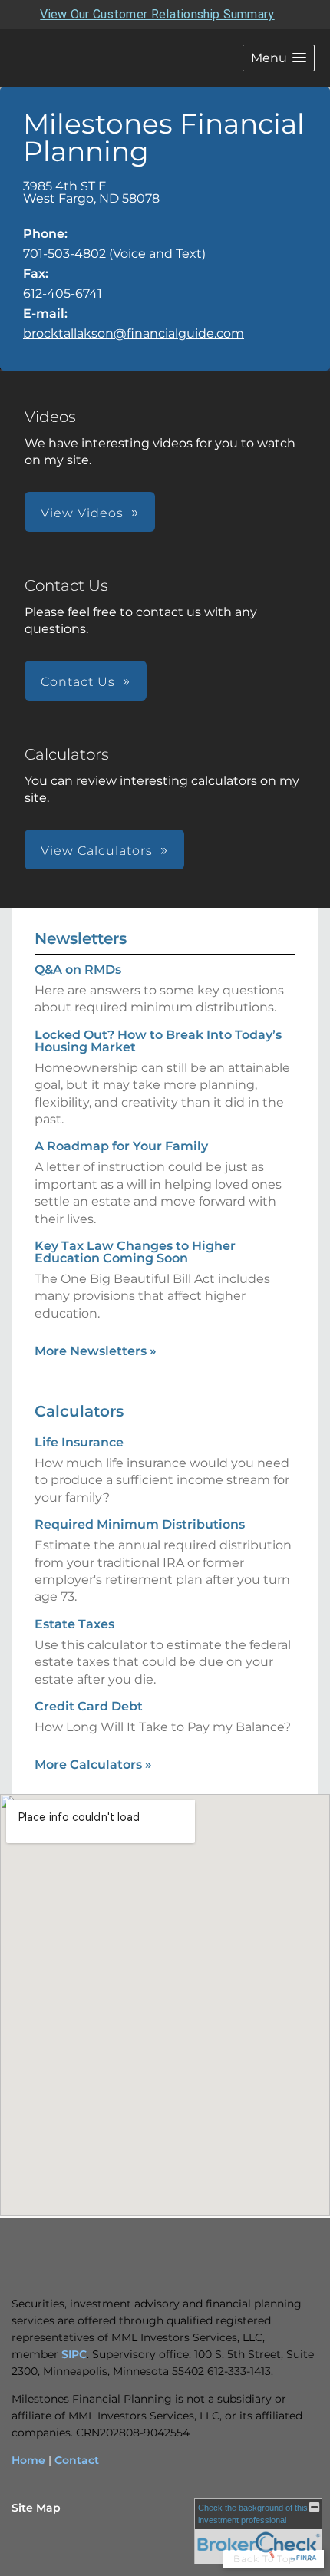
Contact (77, 2460)
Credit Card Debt (89, 1706)
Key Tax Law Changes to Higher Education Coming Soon (135, 1252)
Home (28, 2460)
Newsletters (81, 938)
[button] (279, 58)
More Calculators (93, 1765)
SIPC (74, 2354)
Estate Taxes (74, 1624)
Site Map (36, 2508)
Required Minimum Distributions (140, 1524)
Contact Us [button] (78, 682)
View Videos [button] (82, 513)
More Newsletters (96, 1351)
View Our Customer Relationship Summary (157, 14)
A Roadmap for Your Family (121, 1146)
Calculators (79, 1411)
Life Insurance (79, 1442)
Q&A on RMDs (78, 970)
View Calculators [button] (97, 851)
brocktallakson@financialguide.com (134, 333)
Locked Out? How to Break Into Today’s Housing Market (158, 1041)
